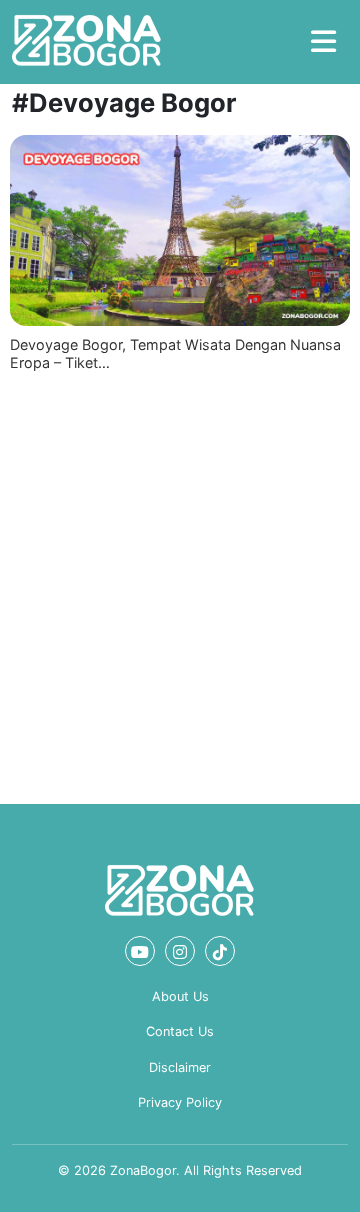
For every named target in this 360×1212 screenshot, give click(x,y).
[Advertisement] (180, 584)
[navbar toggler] (323, 42)
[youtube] (140, 951)
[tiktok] (220, 951)
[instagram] (180, 951)
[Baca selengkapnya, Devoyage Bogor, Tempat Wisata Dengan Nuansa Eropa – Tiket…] (180, 230)
